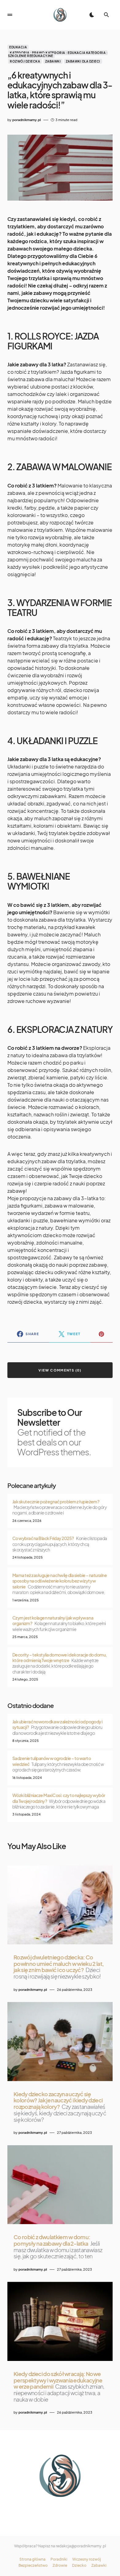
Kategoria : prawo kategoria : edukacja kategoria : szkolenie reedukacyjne (58, 54)
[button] (10, 15)
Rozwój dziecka (25, 61)
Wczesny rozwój (87, 2559)
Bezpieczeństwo (33, 2566)
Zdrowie (60, 2566)
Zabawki (53, 61)
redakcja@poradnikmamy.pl (81, 2546)
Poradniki (59, 2559)
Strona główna (32, 2559)
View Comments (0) (60, 1370)
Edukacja (18, 47)
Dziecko (79, 2566)
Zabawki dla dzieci (83, 61)
